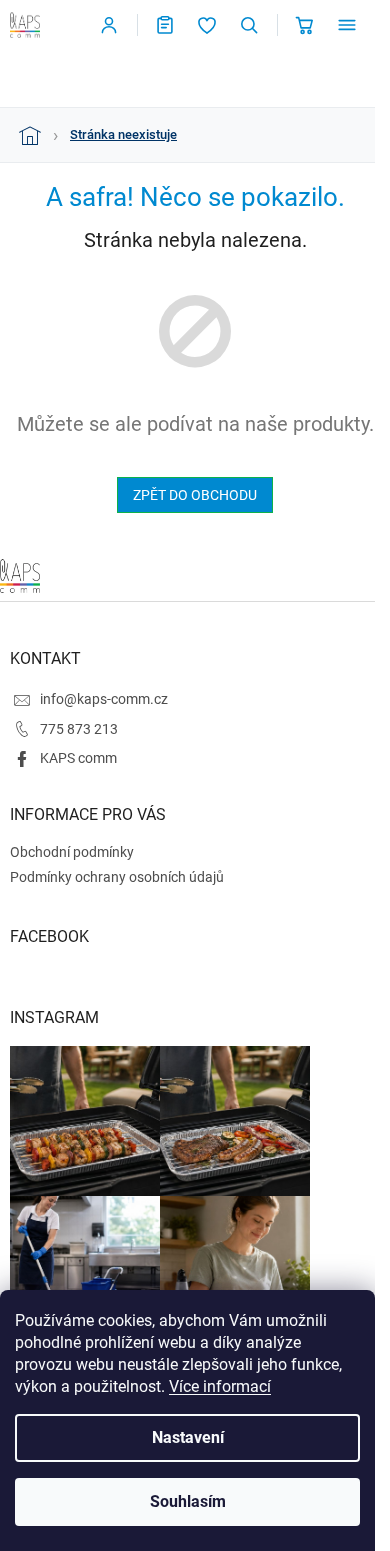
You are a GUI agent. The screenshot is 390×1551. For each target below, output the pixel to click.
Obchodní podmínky (72, 852)
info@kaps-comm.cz (104, 699)
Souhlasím (188, 1501)
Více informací (220, 1386)
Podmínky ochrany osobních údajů (117, 877)
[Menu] (347, 25)
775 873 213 (79, 729)
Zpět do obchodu (195, 495)
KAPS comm (78, 758)
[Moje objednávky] (165, 25)
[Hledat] (249, 25)
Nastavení (188, 1437)
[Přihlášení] (109, 25)
